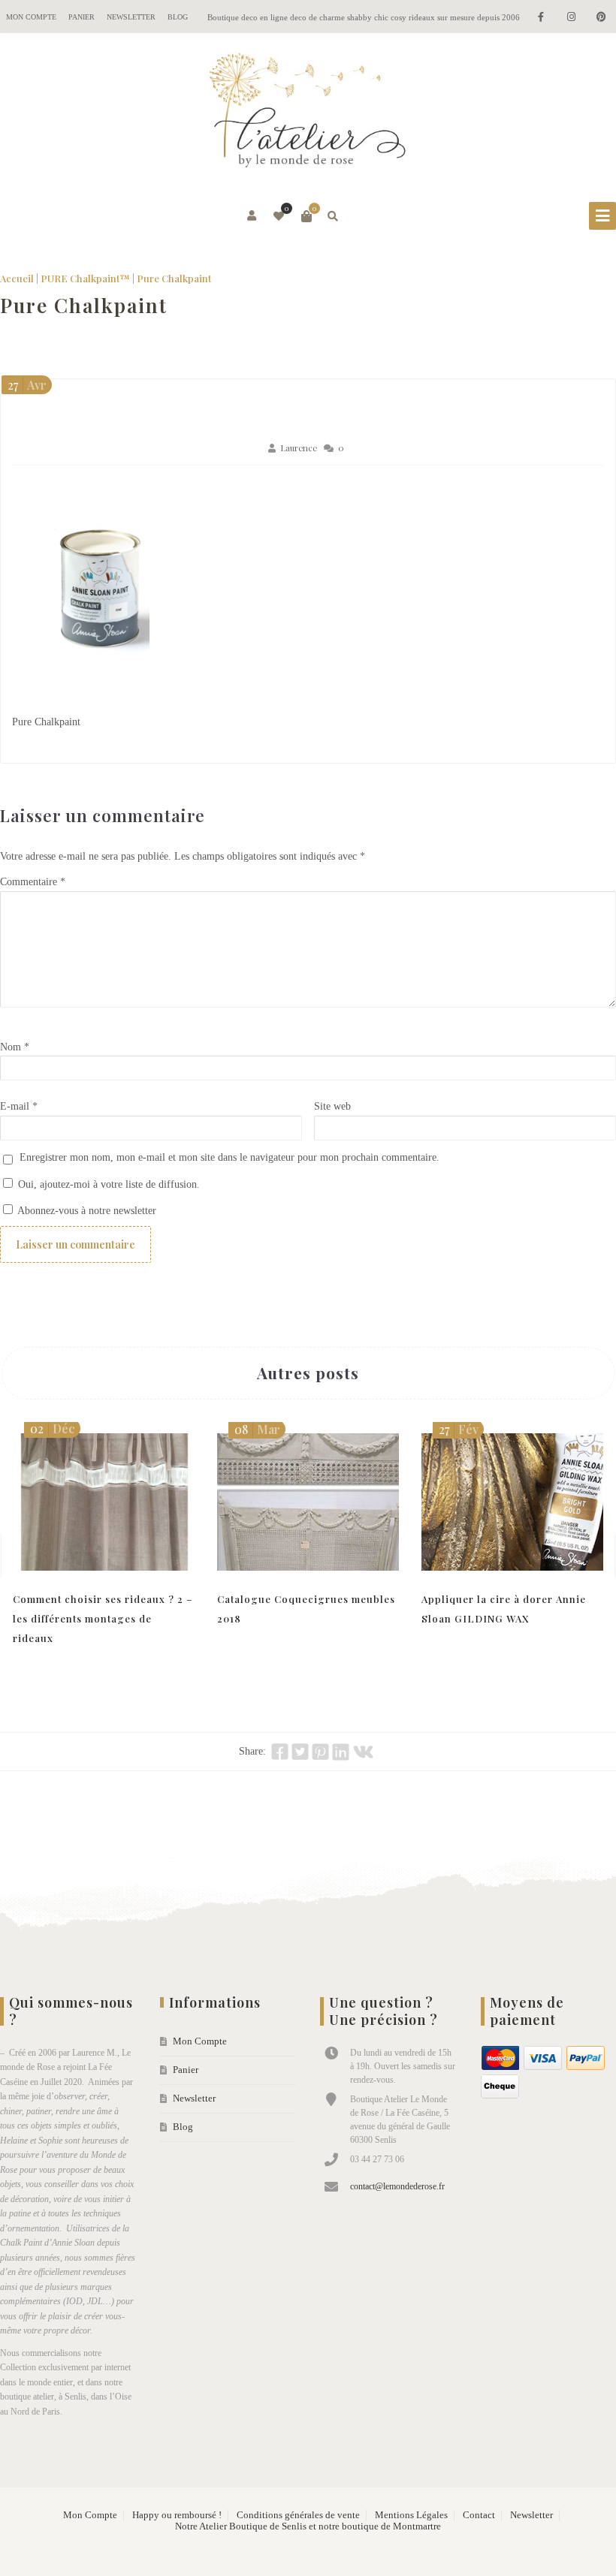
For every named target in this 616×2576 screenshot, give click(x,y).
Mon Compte (31, 17)
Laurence (299, 448)
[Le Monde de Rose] (308, 113)
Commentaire (33, 882)
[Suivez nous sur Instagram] (571, 18)
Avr (27, 385)
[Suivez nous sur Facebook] (541, 18)
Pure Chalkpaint (84, 305)
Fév (459, 1429)
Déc (53, 1428)
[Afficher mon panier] (306, 216)
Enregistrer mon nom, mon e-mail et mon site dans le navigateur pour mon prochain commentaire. (229, 1157)
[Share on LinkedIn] (341, 1752)
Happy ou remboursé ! (177, 2515)
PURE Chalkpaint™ (85, 278)
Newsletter (131, 17)
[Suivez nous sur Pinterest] (601, 18)
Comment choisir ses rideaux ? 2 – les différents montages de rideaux (103, 1618)
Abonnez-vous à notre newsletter (86, 1211)
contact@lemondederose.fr (397, 2186)
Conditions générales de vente (298, 2515)
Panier (82, 17)
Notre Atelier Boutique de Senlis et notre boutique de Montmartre (308, 2526)
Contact (479, 2515)
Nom (15, 1047)
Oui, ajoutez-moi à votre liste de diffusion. (107, 1184)
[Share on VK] (363, 1752)
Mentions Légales (411, 2515)
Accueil (17, 278)
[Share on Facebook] (280, 1752)
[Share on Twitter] (300, 1752)
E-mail (19, 1106)
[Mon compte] (253, 216)
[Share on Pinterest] (320, 1752)
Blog (178, 17)
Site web (332, 1106)
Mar (257, 1429)
